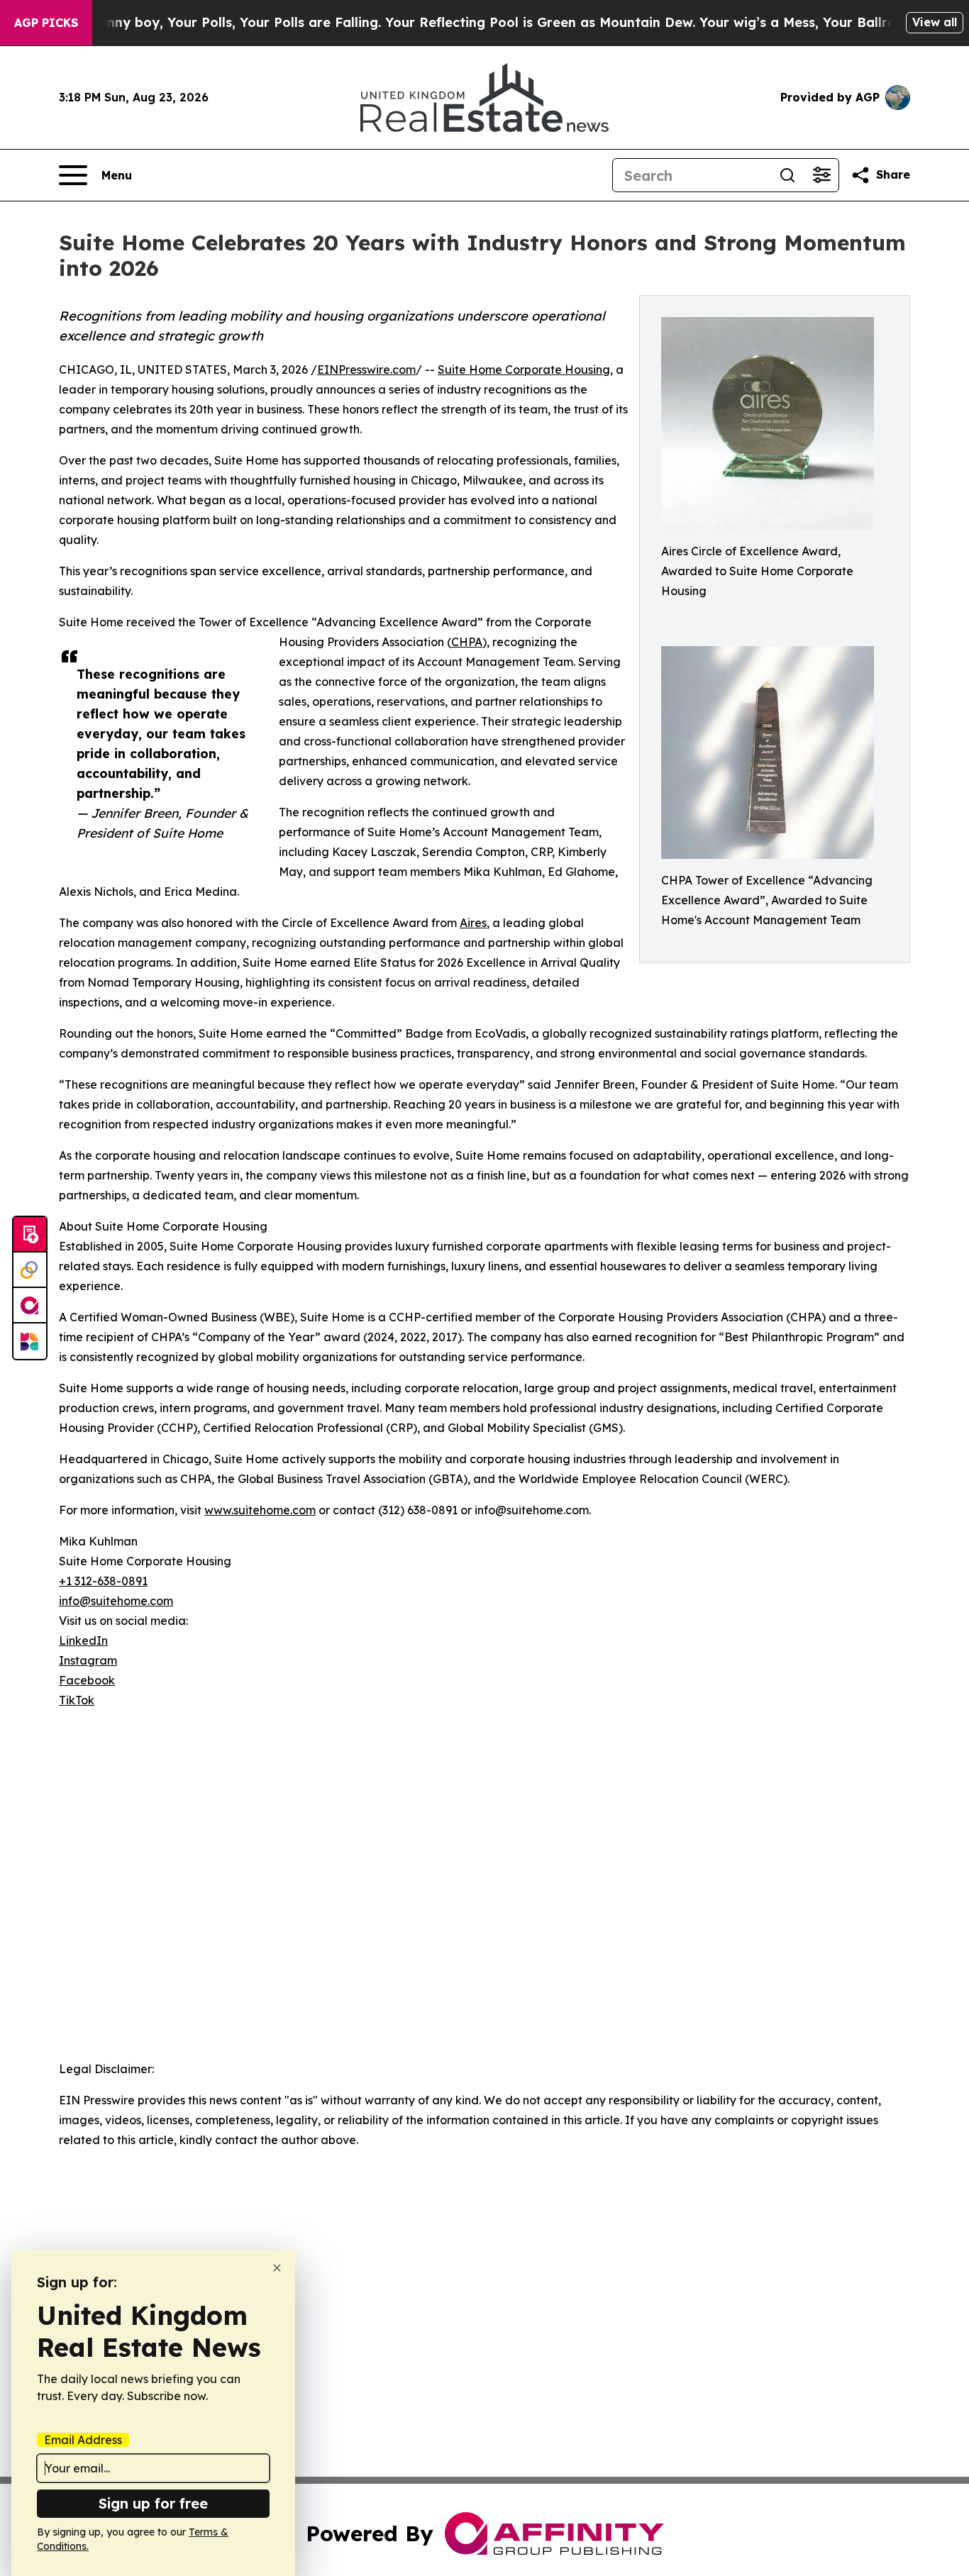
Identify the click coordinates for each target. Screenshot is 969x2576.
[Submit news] (30, 1235)
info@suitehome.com (116, 1601)
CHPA (467, 642)
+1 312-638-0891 (103, 1581)
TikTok (77, 1700)
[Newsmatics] (30, 1341)
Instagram (88, 1660)
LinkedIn (83, 1640)
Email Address (83, 2440)
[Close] (277, 2268)
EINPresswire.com (366, 370)
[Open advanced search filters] (821, 175)
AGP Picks (46, 23)
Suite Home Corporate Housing (524, 370)
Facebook (87, 1680)
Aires (473, 923)
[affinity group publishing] (30, 1306)
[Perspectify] (30, 1270)
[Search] (787, 175)
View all (935, 22)
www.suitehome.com (260, 1510)
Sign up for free (153, 2503)
